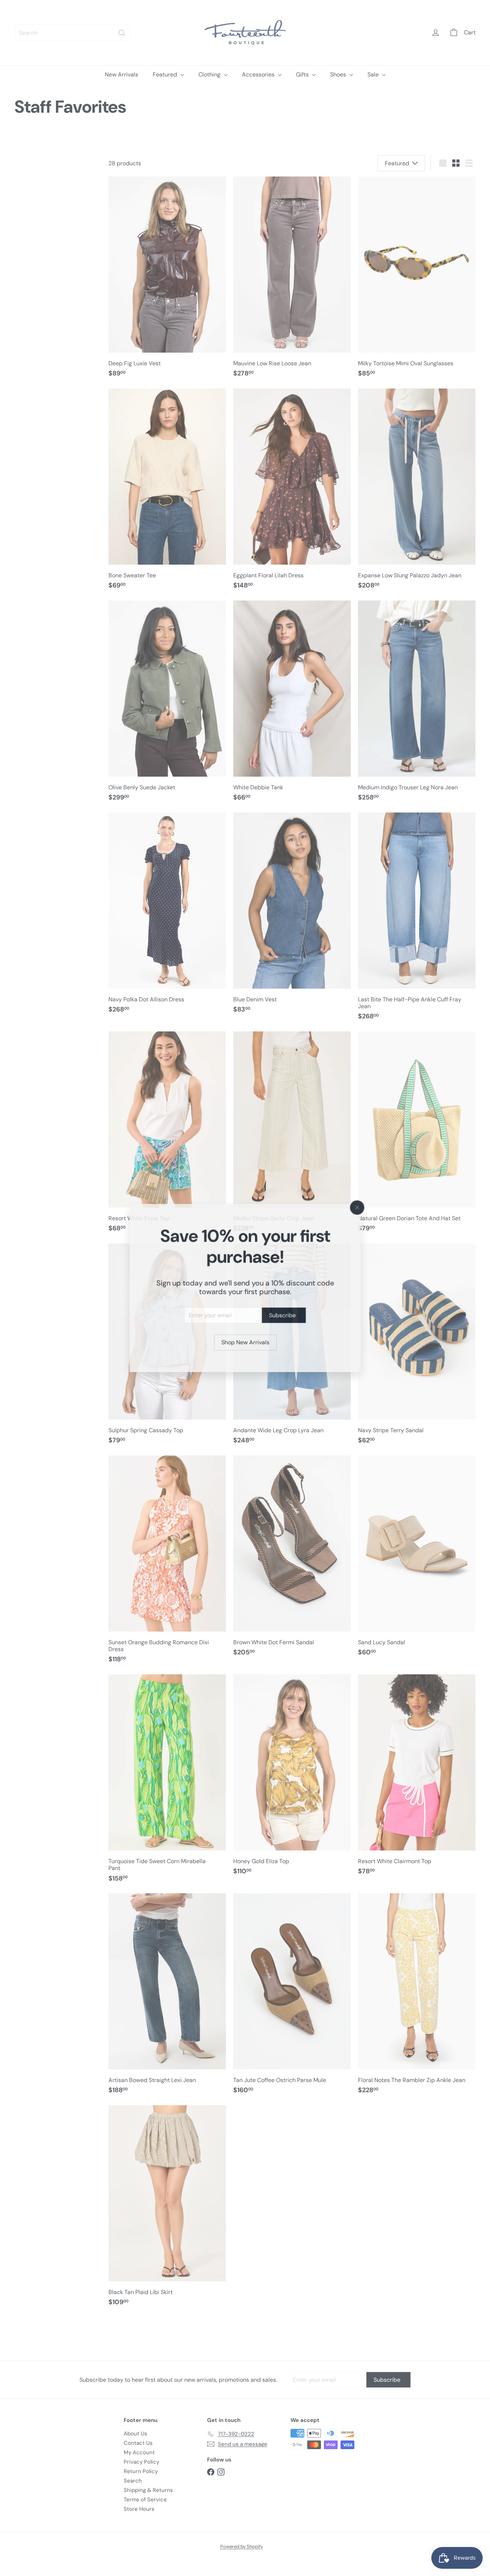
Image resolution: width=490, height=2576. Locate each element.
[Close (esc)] (358, 1207)
